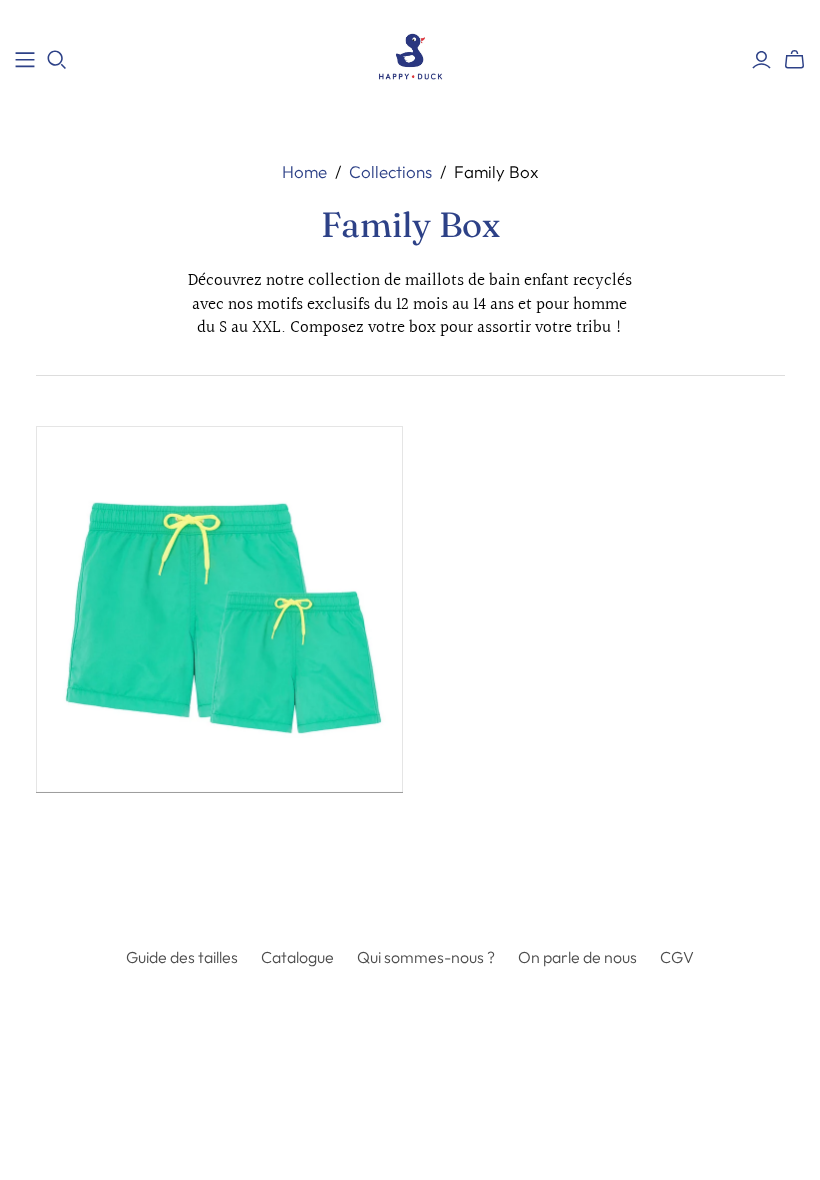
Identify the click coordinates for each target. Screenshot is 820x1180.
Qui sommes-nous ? (426, 957)
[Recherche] (57, 60)
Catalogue (297, 957)
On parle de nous (577, 957)
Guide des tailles (182, 957)
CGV (677, 957)
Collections (390, 171)
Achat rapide (124, 829)
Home (304, 171)
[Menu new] (25, 60)
